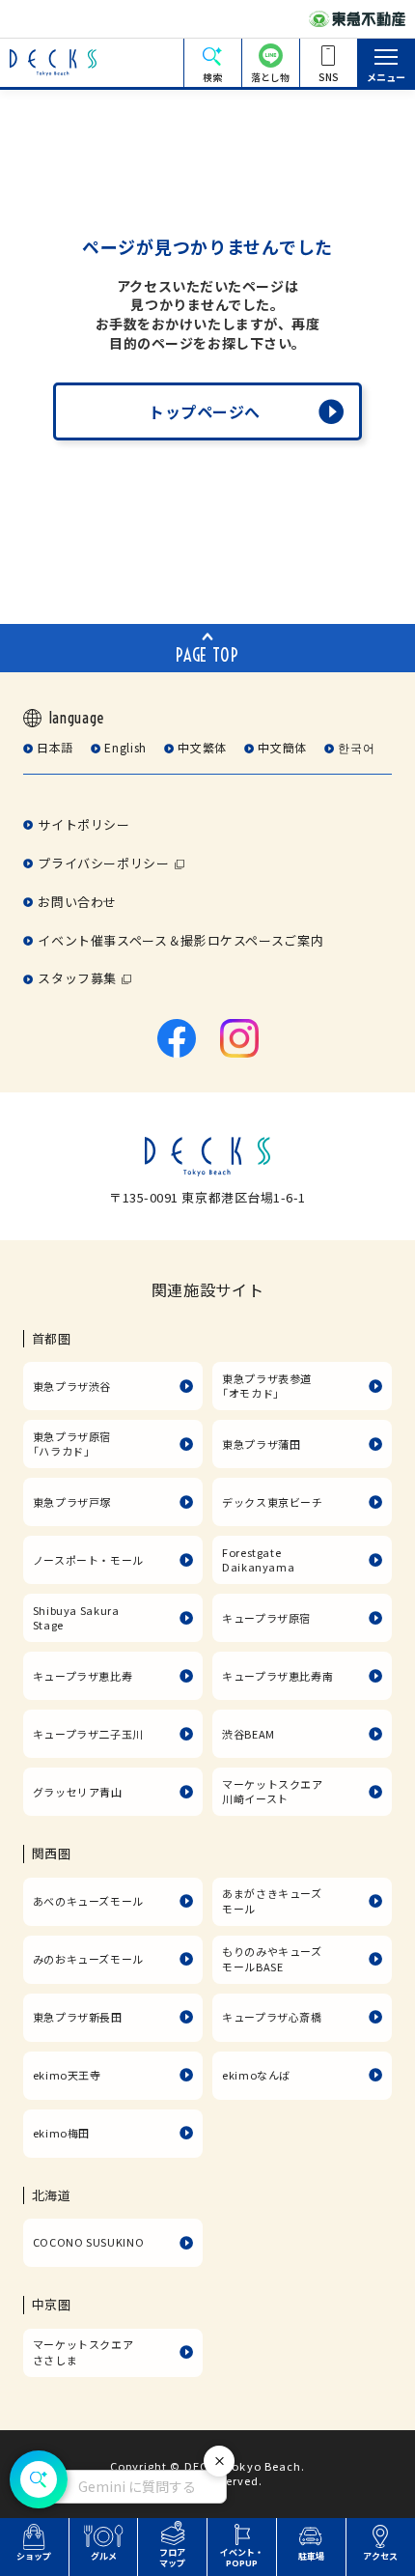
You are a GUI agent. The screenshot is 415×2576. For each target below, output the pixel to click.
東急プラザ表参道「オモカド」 (267, 1386)
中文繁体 (202, 747)
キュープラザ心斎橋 (272, 2017)
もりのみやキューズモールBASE (272, 1959)
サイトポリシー (83, 824)
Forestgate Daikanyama (258, 1560)
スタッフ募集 (77, 978)
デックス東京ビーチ (273, 1502)
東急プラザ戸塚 (72, 1502)
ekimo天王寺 (67, 2075)
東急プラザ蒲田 (261, 1444)
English (125, 747)
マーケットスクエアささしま (83, 2352)
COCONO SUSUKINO (89, 2242)
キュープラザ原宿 (266, 1618)
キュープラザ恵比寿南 (277, 1676)
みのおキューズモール (88, 1959)
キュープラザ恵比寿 (83, 1676)
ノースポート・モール (88, 1560)
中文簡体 (282, 747)
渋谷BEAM (249, 1734)
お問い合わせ (77, 902)
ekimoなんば (256, 2075)
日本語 (55, 747)
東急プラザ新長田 (78, 2017)
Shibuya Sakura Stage (76, 1618)
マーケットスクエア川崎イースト (273, 1792)
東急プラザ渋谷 (72, 1386)
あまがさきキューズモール (272, 1901)
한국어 (356, 747)
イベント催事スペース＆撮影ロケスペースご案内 (180, 940)
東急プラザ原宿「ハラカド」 (72, 1444)
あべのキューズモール (88, 1901)
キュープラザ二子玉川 (88, 1734)
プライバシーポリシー (103, 863)
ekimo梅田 (61, 2133)
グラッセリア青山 (78, 1792)
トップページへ (205, 411)
